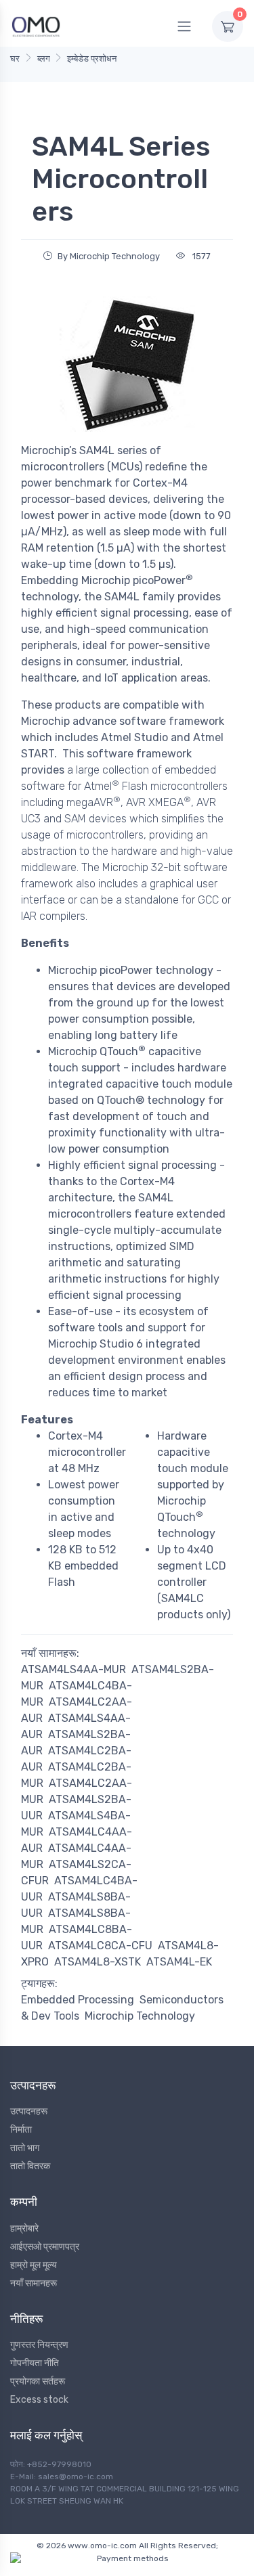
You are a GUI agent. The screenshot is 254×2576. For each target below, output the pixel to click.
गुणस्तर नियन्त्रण (39, 2345)
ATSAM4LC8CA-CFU (100, 1946)
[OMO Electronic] (36, 26)
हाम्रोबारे (24, 2228)
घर (15, 59)
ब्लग (44, 59)
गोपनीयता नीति (35, 2363)
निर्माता (21, 2130)
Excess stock (39, 2400)
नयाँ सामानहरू (34, 2283)
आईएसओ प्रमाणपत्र (45, 2247)
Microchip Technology (140, 2016)
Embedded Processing (78, 2000)
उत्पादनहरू (29, 2111)
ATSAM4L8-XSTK (98, 1962)
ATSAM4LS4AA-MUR (73, 1669)
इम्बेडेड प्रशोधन (92, 59)
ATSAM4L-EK (179, 1962)
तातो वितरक (30, 2166)
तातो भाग (25, 2148)
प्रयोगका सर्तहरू (38, 2381)
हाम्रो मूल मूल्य (34, 2265)
